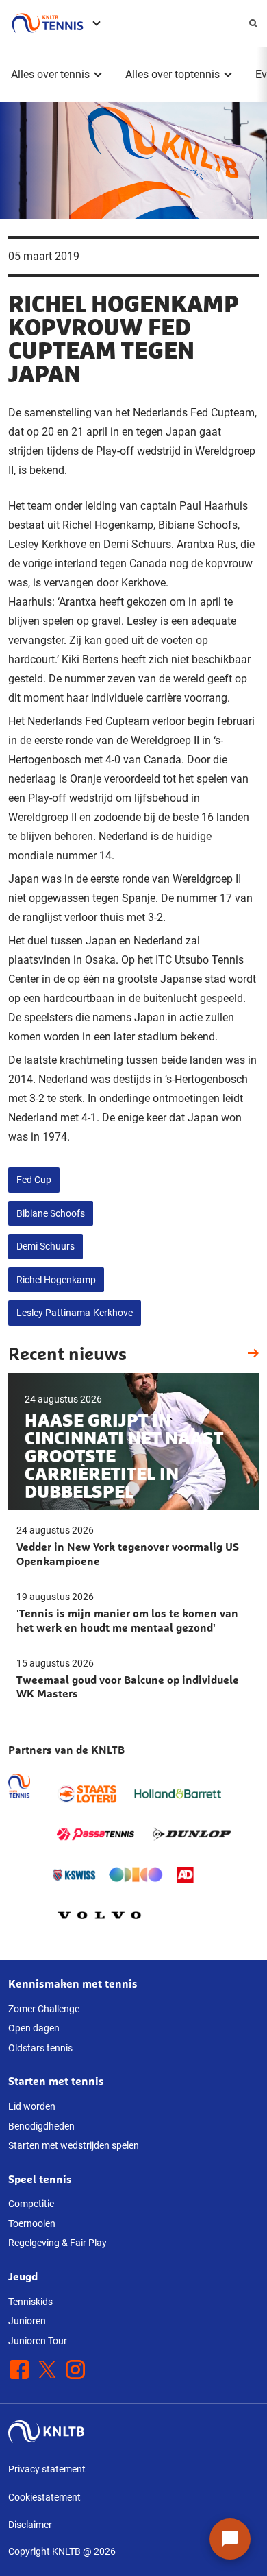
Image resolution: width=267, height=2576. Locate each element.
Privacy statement (47, 2469)
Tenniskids (30, 2302)
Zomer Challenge (44, 2009)
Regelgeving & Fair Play (58, 2243)
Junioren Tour (38, 2341)
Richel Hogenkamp (56, 1280)
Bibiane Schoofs (51, 1213)
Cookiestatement (44, 2497)
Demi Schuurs (46, 1246)
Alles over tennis (50, 74)
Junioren (27, 2321)
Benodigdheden (41, 2126)
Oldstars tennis (40, 2048)
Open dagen (34, 2028)
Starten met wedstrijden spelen (74, 2145)
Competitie (31, 2204)
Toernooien (32, 2223)
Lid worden (32, 2106)
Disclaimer (30, 2525)
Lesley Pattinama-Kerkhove (75, 1313)
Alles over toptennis (173, 74)
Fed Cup (34, 1180)
